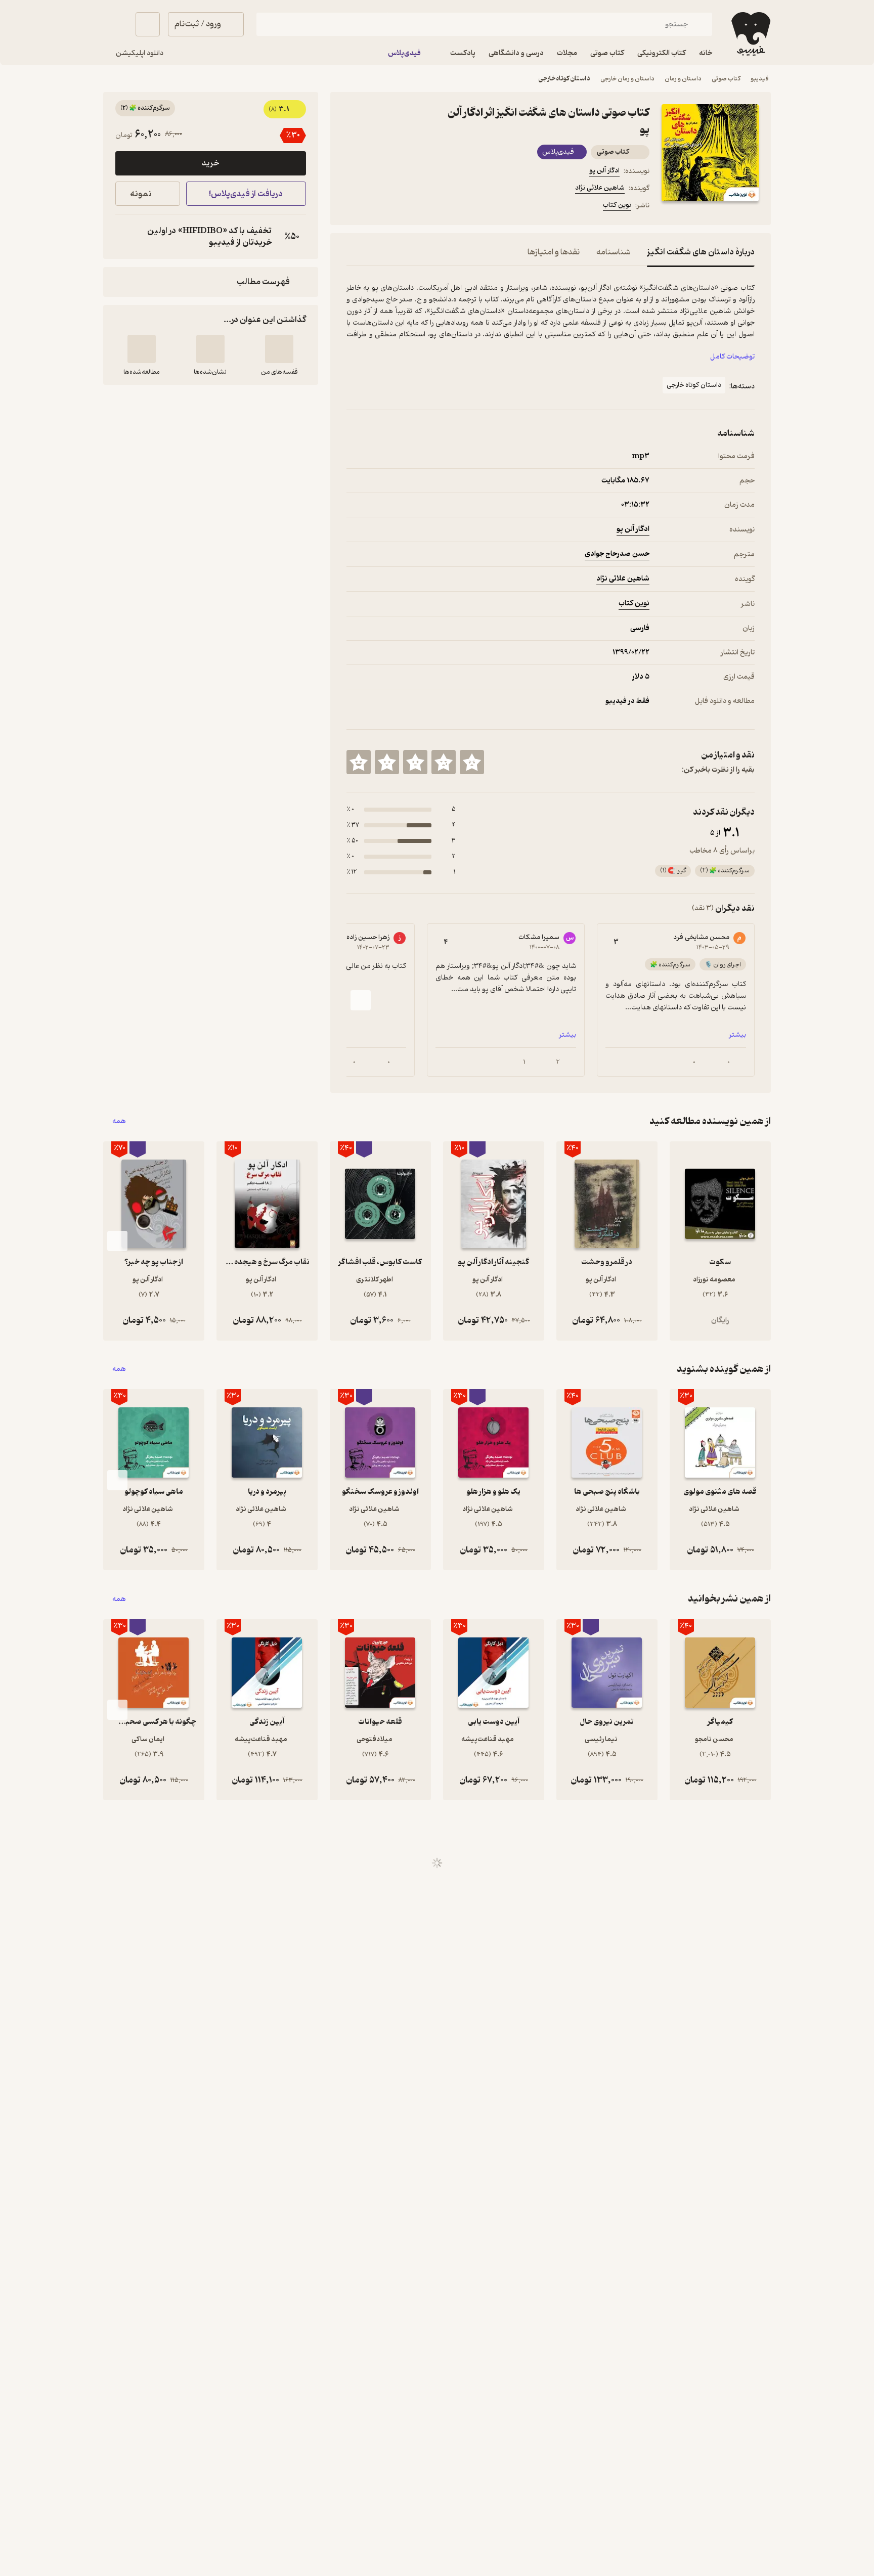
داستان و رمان (683, 79)
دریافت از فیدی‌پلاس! (246, 194)
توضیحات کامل (732, 357)
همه (119, 1121)
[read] (142, 349)
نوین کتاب (617, 205)
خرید (210, 163)
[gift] (401, 207)
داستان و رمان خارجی (627, 79)
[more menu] (353, 207)
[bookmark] (377, 207)
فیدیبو (760, 79)
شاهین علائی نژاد (600, 188)
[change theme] (115, 24)
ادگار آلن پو (604, 171)
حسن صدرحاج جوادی (617, 554)
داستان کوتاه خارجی (564, 79)
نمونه (141, 194)
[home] (750, 34)
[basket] (148, 24)
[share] (425, 207)
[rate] (472, 762)
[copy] (125, 237)
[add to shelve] (279, 349)
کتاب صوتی (726, 79)
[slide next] (361, 1000)
